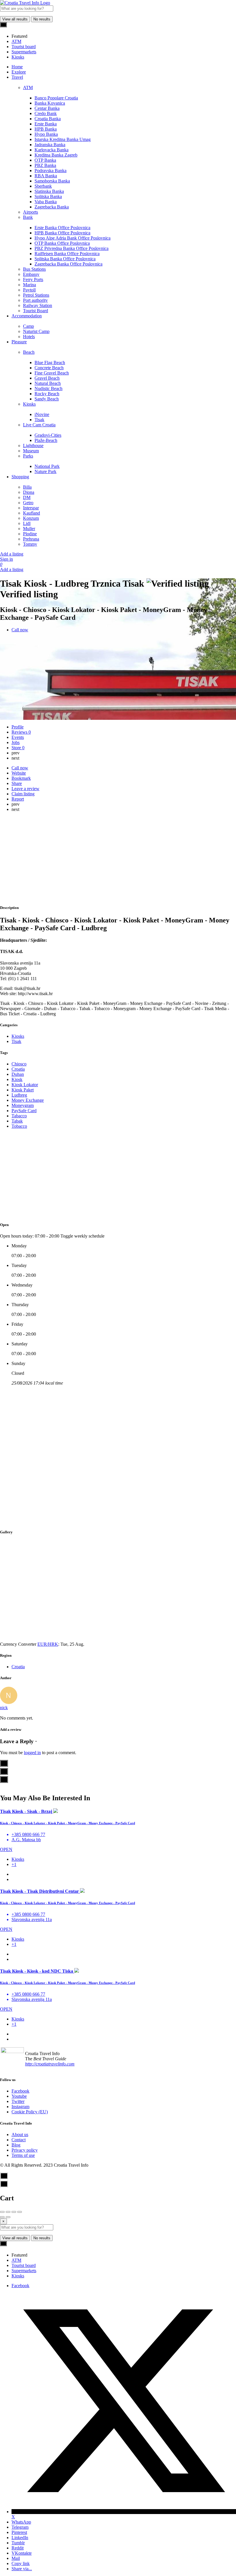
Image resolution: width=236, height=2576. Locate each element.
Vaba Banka (46, 202)
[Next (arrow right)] (8, 2217)
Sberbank (43, 186)
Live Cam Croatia (39, 425)
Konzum (31, 518)
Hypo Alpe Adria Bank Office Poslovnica (73, 238)
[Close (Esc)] (2, 2212)
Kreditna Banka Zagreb (56, 155)
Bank (28, 217)
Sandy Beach (47, 399)
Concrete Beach (49, 368)
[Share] (8, 2212)
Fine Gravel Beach (52, 373)
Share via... (22, 2569)
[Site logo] (25, 3)
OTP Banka (45, 160)
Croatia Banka (48, 119)
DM (27, 497)
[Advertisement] (118, 859)
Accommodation (27, 316)
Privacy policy (25, 2150)
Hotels (29, 337)
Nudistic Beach (48, 388)
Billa (27, 487)
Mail (16, 2558)
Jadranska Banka (50, 145)
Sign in (6, 559)
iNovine (42, 414)
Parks (28, 456)
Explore (19, 72)
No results (42, 19)
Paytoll (29, 290)
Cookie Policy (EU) (30, 2112)
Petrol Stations (36, 295)
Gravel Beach (47, 378)
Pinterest (19, 2532)
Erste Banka (46, 124)
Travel (17, 77)
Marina (29, 285)
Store (18, 748)
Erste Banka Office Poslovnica (62, 228)
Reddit (18, 2548)
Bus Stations (34, 269)
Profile (18, 727)
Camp (28, 326)
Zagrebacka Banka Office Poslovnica (68, 264)
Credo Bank (46, 113)
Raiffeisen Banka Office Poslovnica (67, 254)
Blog (16, 2145)
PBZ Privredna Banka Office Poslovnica (72, 248)
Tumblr (18, 2543)
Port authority (35, 300)
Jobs (16, 742)
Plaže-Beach (46, 440)
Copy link (21, 2563)
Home (17, 67)
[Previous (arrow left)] (2, 2217)
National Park (47, 466)
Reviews (21, 732)
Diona (29, 492)
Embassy (31, 274)
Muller (29, 529)
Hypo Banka (46, 134)
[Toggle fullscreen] (14, 2212)
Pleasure (19, 342)
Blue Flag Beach (50, 363)
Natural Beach (48, 383)
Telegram (20, 2527)
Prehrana (31, 539)
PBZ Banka (45, 165)
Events (18, 737)
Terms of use (23, 2155)
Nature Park (45, 471)
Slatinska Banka (49, 191)
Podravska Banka (51, 171)
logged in (32, 1753)
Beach (29, 352)
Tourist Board (36, 311)
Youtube (19, 2096)
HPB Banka (46, 129)
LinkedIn (20, 2538)
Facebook (20, 2091)
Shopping (20, 477)
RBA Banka (46, 176)
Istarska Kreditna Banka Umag (63, 139)
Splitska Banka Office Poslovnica (65, 259)
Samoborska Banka (52, 181)
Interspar (31, 508)
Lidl (27, 523)
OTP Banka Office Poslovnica (62, 243)
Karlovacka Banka (52, 150)
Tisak (39, 420)
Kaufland (32, 513)
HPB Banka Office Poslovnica (62, 233)
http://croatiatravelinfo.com (50, 2064)
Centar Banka (47, 108)
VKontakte (22, 2553)
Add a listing (12, 554)
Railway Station (38, 305)
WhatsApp (21, 2522)
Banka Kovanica (50, 103)
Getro (28, 503)
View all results (15, 19)
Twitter (18, 2101)
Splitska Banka (48, 196)
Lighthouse (33, 446)
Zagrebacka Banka (52, 207)
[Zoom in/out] (20, 2212)
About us (20, 2135)
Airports (31, 212)
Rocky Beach (47, 394)
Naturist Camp (36, 331)
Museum (31, 451)
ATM (28, 87)
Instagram (20, 2107)
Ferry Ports (33, 279)
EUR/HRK (48, 1644)
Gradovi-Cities (48, 435)
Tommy (30, 544)
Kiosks (29, 404)
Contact (19, 2140)
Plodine (30, 534)
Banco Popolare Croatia (56, 98)
